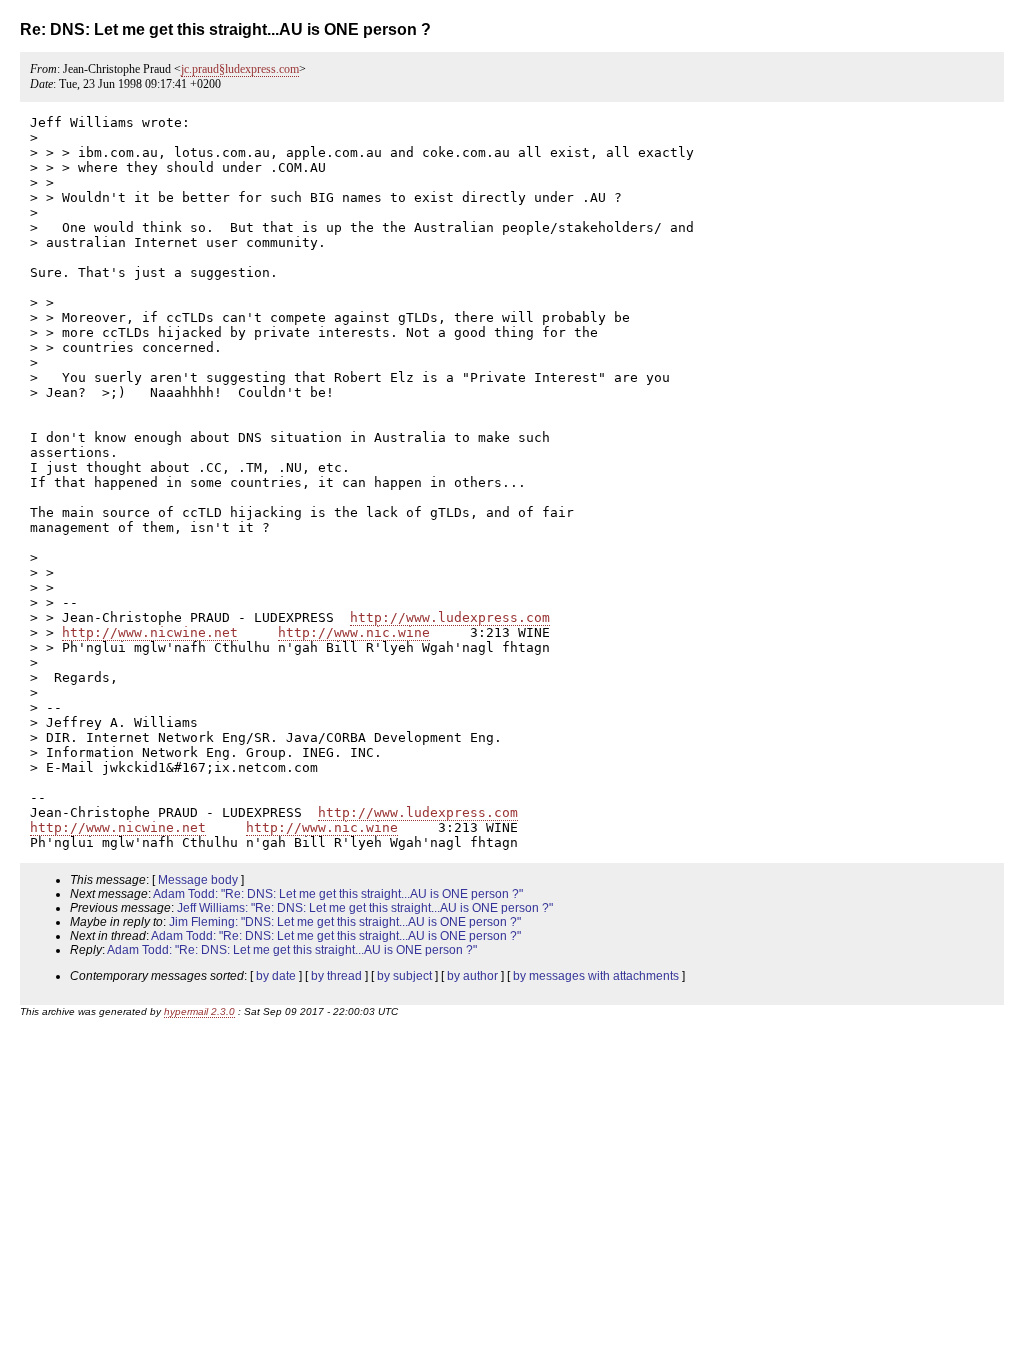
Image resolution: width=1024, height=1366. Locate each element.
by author (472, 976)
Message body (198, 880)
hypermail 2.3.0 (199, 1011)
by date (276, 976)
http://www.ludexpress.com (450, 617)
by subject (404, 976)
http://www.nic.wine (354, 632)
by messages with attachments (596, 976)
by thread (336, 976)
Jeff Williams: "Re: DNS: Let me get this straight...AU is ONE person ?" (365, 908)
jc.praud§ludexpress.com (240, 69)
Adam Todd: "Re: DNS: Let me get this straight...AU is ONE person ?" (338, 894)
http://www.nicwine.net (150, 632)
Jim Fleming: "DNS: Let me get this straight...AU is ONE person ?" (345, 922)
